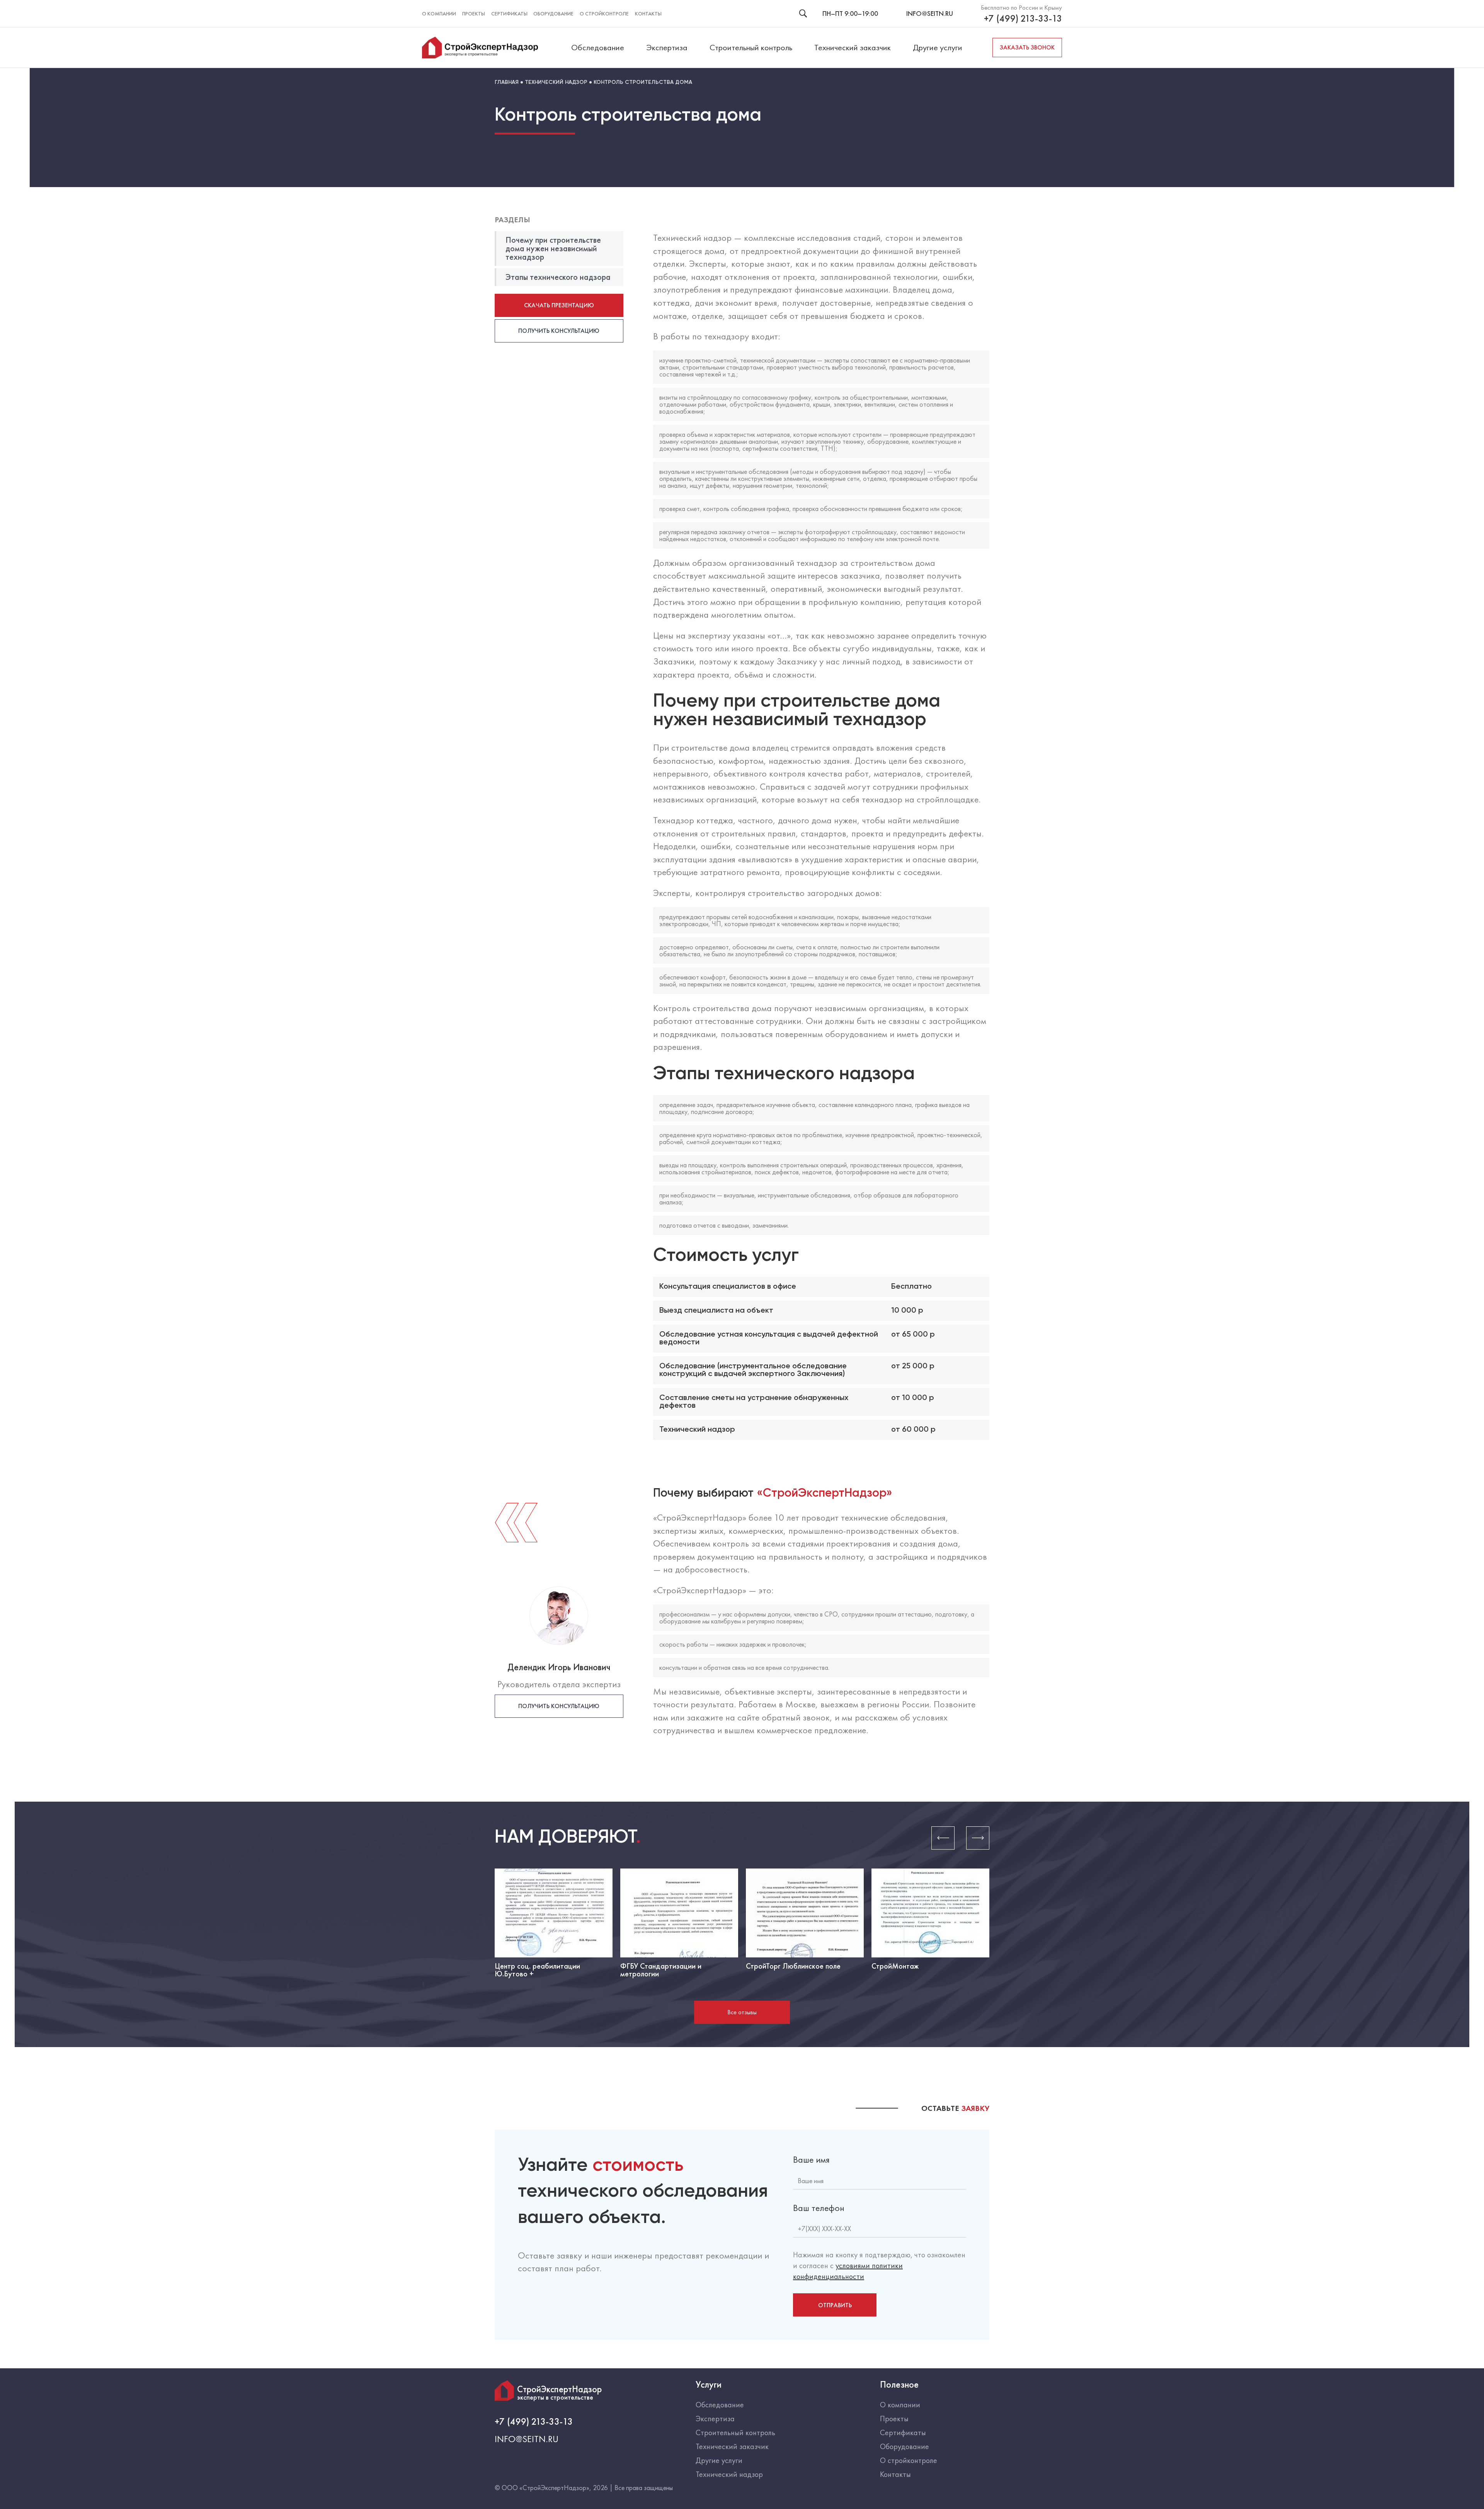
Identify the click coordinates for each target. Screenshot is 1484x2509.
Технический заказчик (853, 47)
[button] (943, 1838)
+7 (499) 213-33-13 (1023, 19)
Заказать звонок (1027, 47)
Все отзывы (742, 2012)
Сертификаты (509, 14)
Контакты (648, 14)
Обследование (598, 47)
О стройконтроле (604, 14)
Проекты (474, 14)
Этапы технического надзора (558, 277)
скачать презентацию (559, 305)
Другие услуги (938, 47)
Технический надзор (729, 2474)
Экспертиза (667, 47)
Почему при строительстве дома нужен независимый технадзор (553, 248)
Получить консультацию (559, 331)
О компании (439, 14)
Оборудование (553, 14)
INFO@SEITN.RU (930, 13)
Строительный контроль (751, 47)
